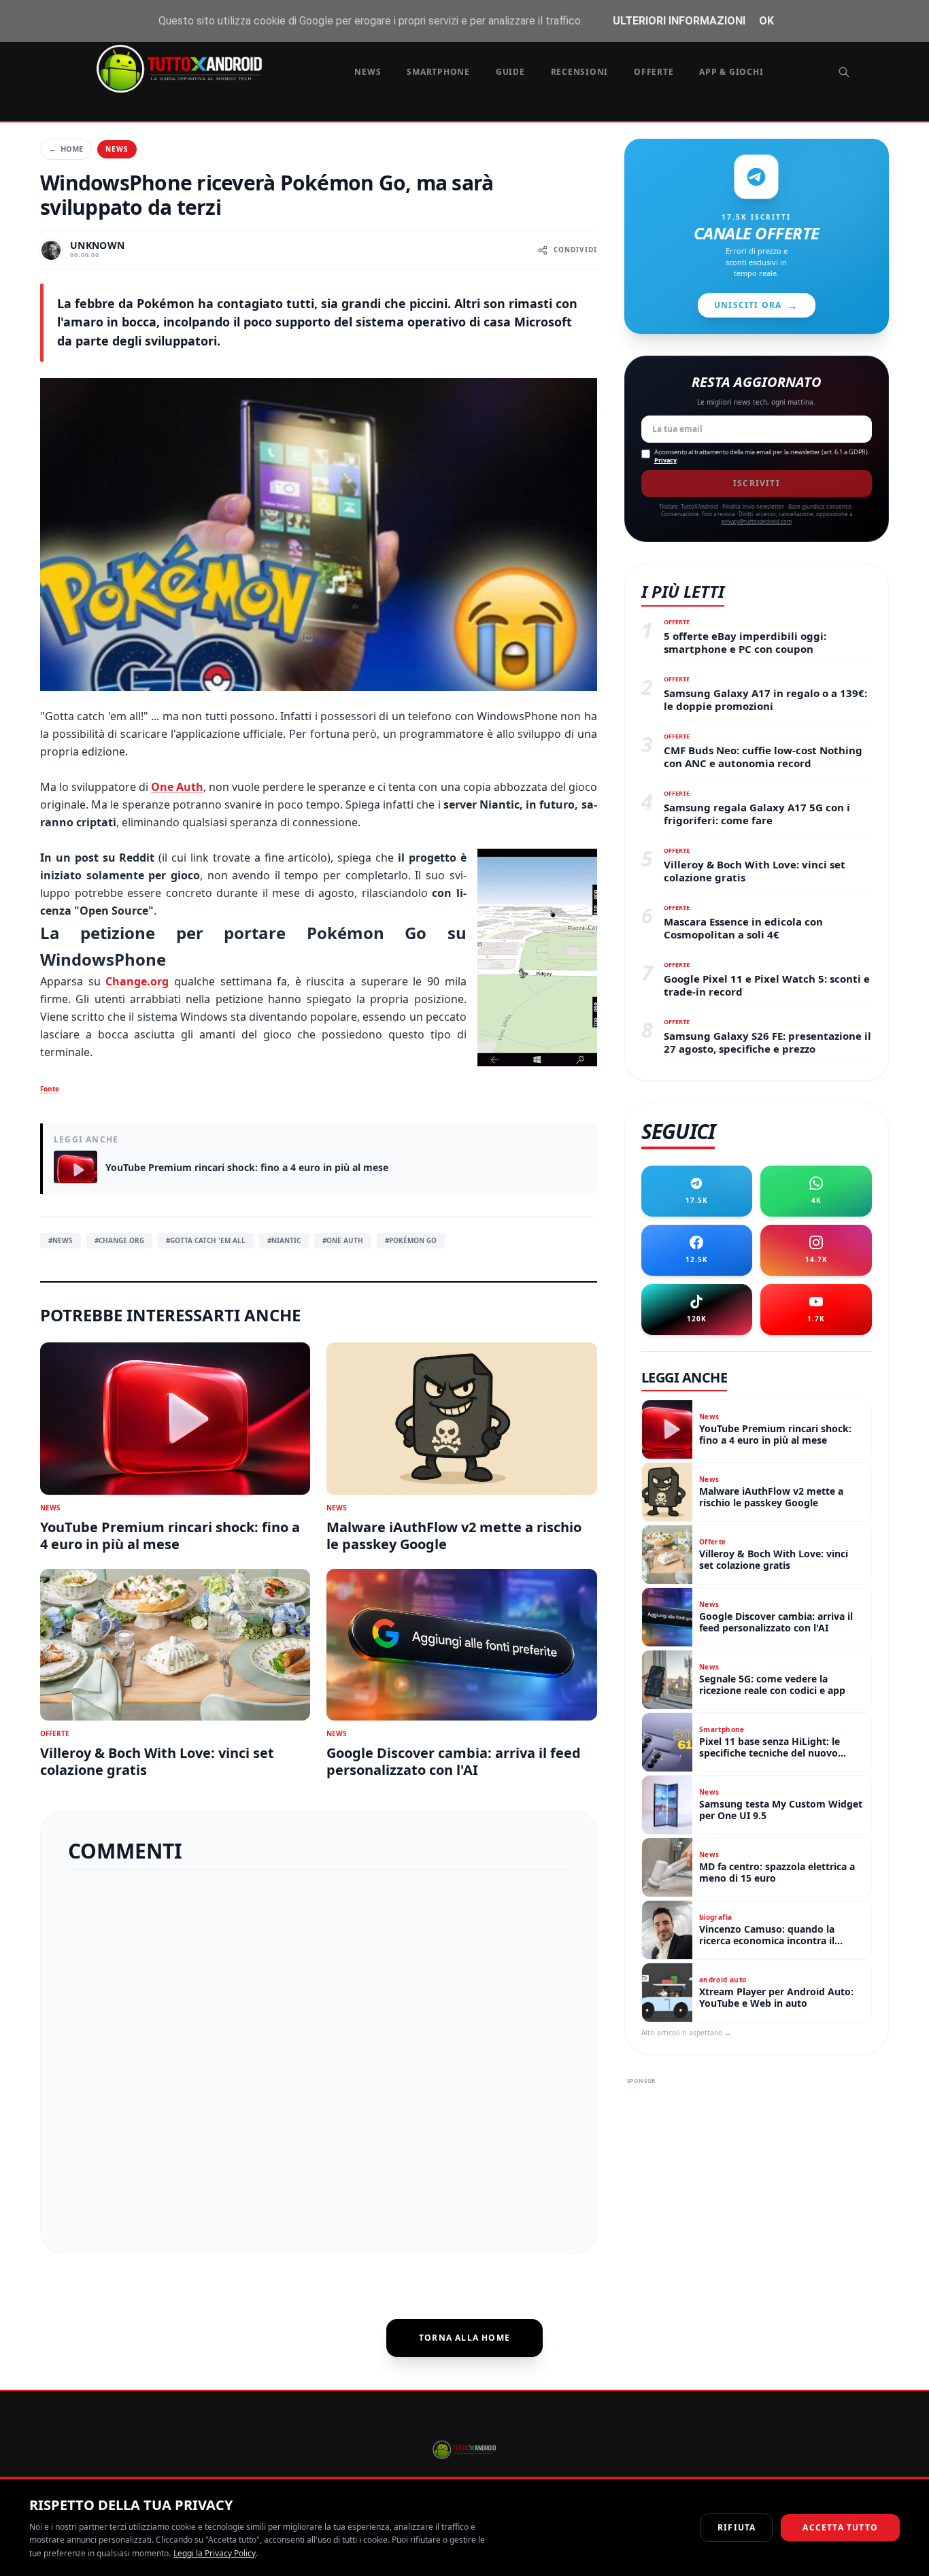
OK (766, 21)
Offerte (654, 72)
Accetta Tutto (840, 2527)
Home (66, 149)
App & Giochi (731, 72)
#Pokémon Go (411, 1240)
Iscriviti (757, 483)
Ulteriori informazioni (679, 21)
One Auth (177, 787)
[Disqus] (319, 2056)
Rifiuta (737, 2527)
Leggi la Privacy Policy (215, 2553)
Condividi (575, 250)
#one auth (343, 1240)
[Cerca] (844, 72)
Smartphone (438, 72)
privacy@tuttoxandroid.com (757, 521)
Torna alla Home (464, 2338)
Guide (510, 72)
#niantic (284, 1240)
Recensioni (580, 72)
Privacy (665, 460)
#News (61, 1240)
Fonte (50, 1089)
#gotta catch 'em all (206, 1240)
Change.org (137, 981)
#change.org (119, 1240)
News (368, 72)
